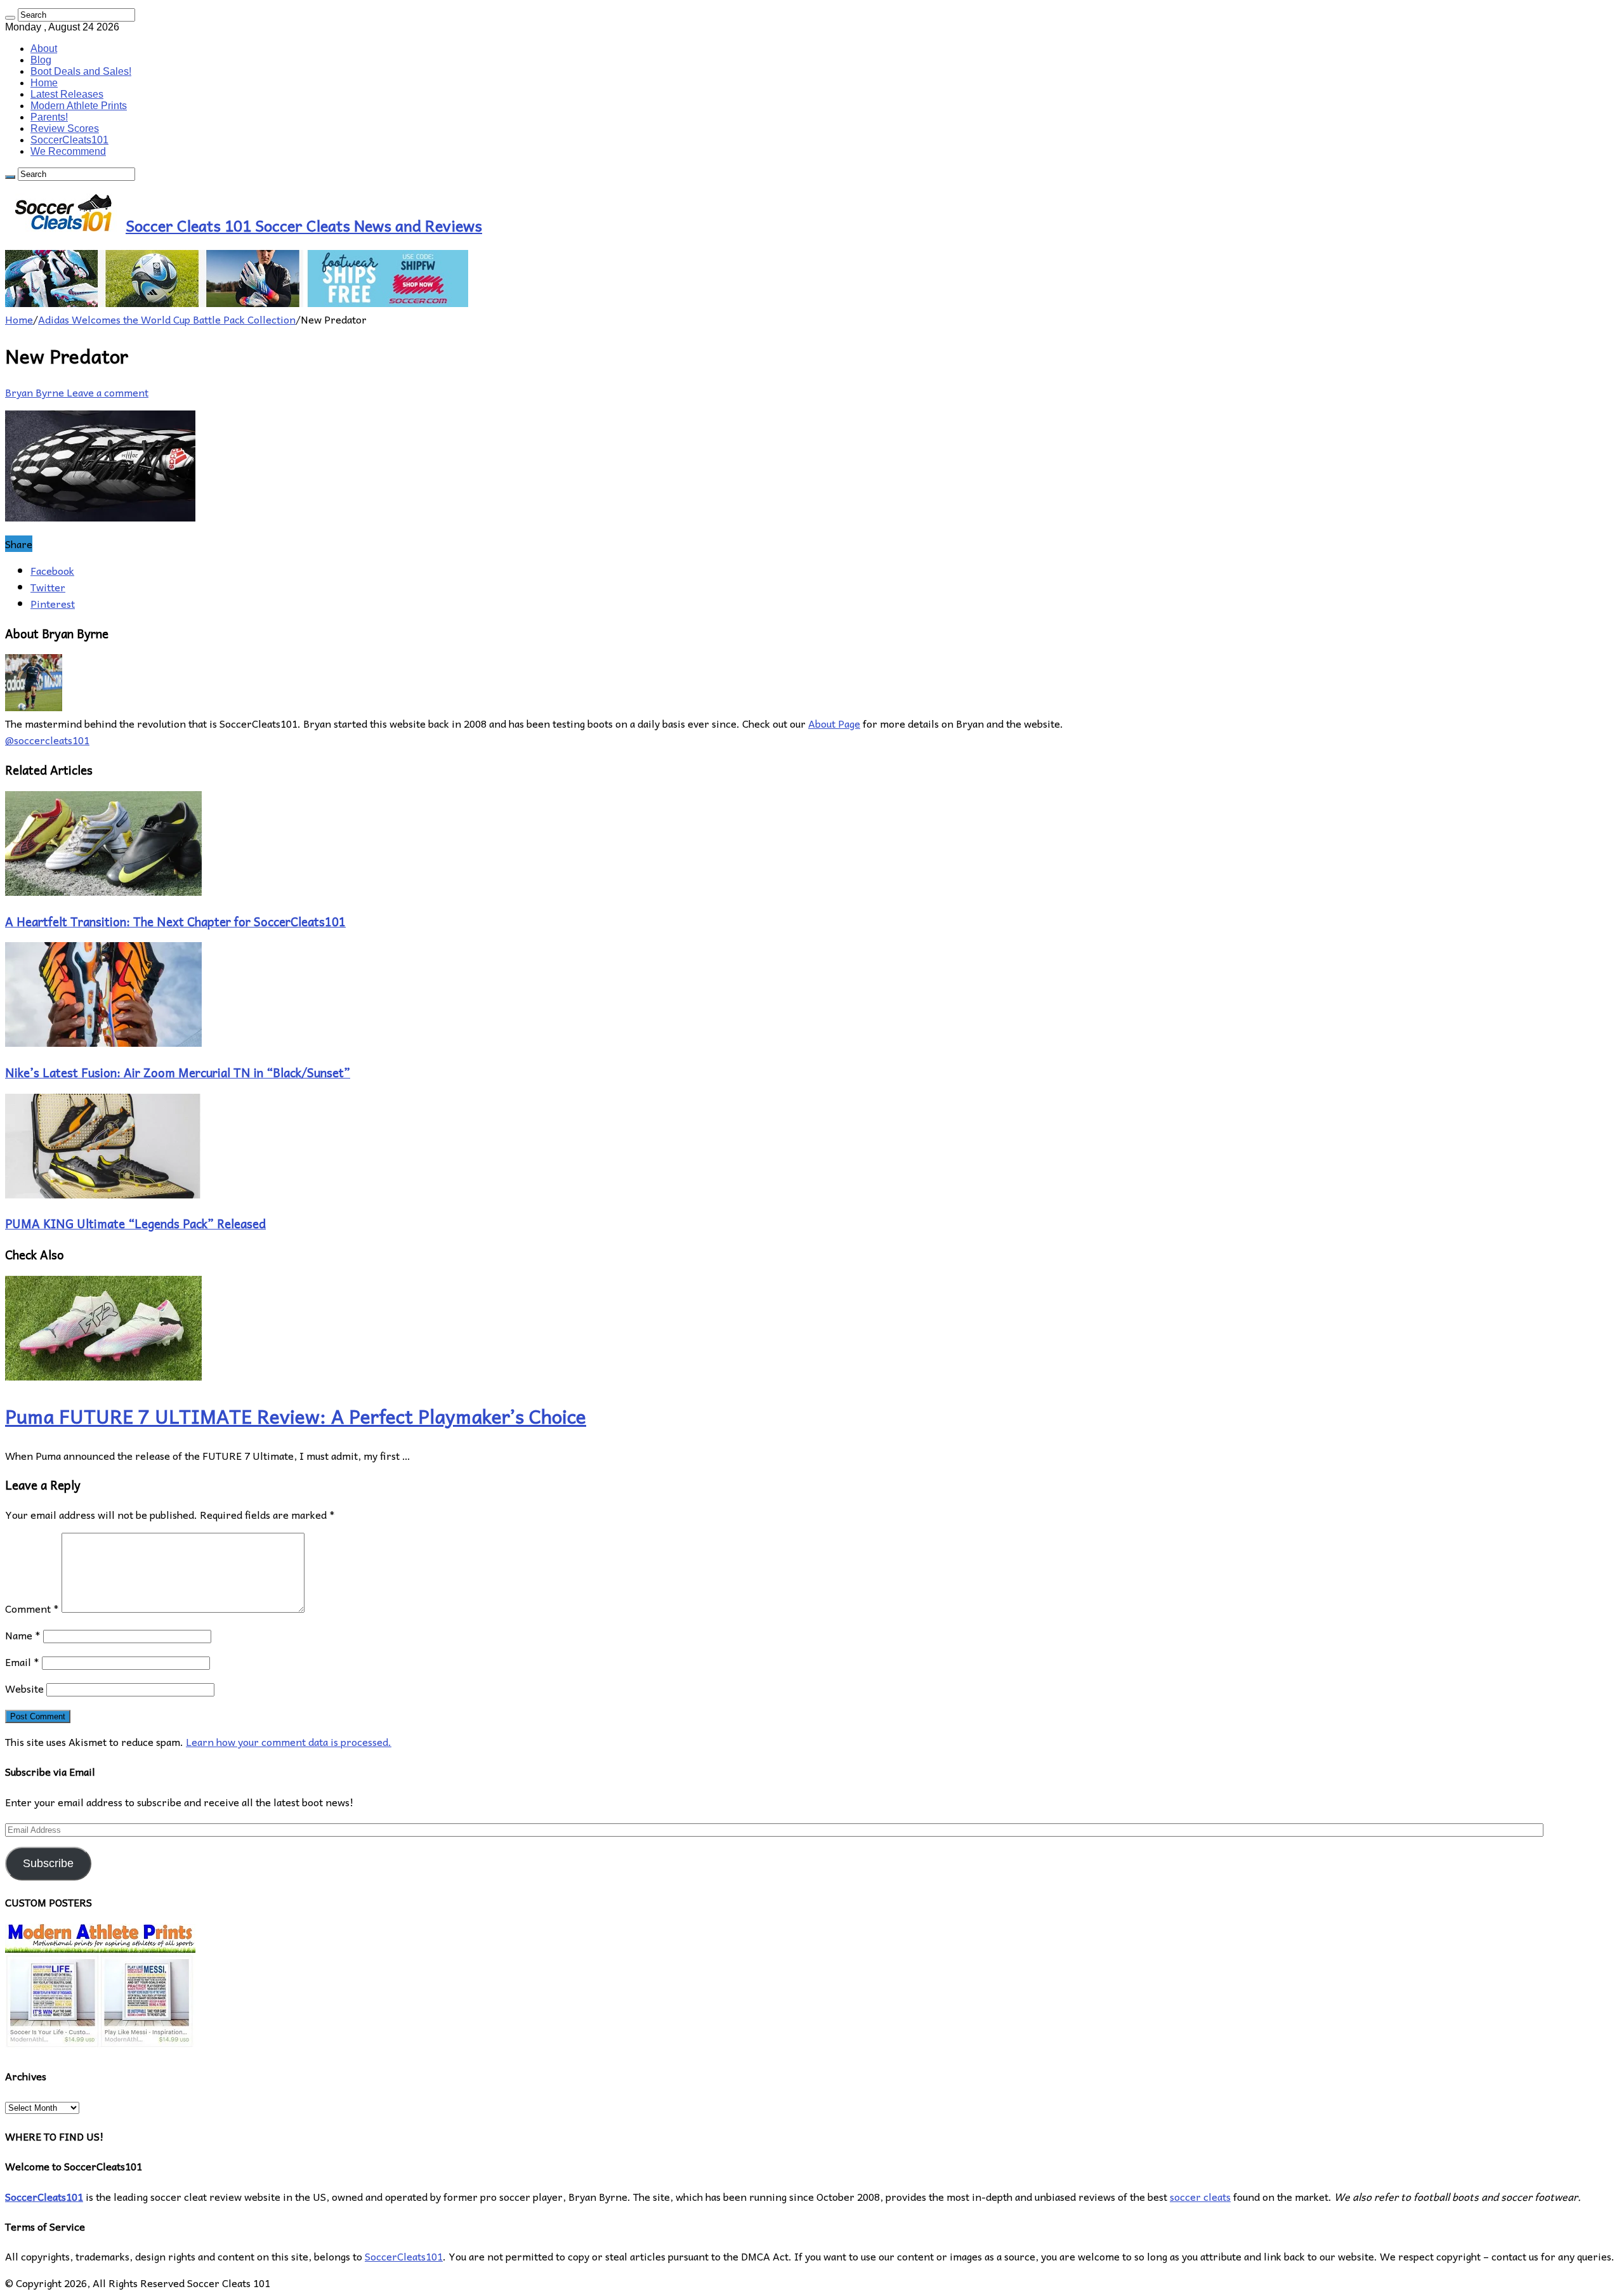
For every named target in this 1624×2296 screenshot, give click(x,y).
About (44, 49)
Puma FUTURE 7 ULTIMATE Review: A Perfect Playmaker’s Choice (296, 1416)
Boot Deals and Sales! (81, 71)
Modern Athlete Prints (79, 106)
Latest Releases (67, 94)
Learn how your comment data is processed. (289, 1742)
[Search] (10, 18)
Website (24, 1688)
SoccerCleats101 (69, 140)
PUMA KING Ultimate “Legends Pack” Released (135, 1223)
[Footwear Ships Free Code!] (237, 303)
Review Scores (65, 128)
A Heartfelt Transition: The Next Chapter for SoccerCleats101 (175, 921)
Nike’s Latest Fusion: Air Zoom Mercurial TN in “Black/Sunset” (178, 1072)
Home (44, 83)
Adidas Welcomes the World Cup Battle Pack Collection (167, 319)
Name (23, 1635)
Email (22, 1662)
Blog (41, 60)
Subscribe (48, 1863)
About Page (834, 723)
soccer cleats (1200, 2196)
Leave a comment (108, 392)
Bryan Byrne (36, 392)
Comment (32, 1608)
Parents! (49, 117)
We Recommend (68, 151)
